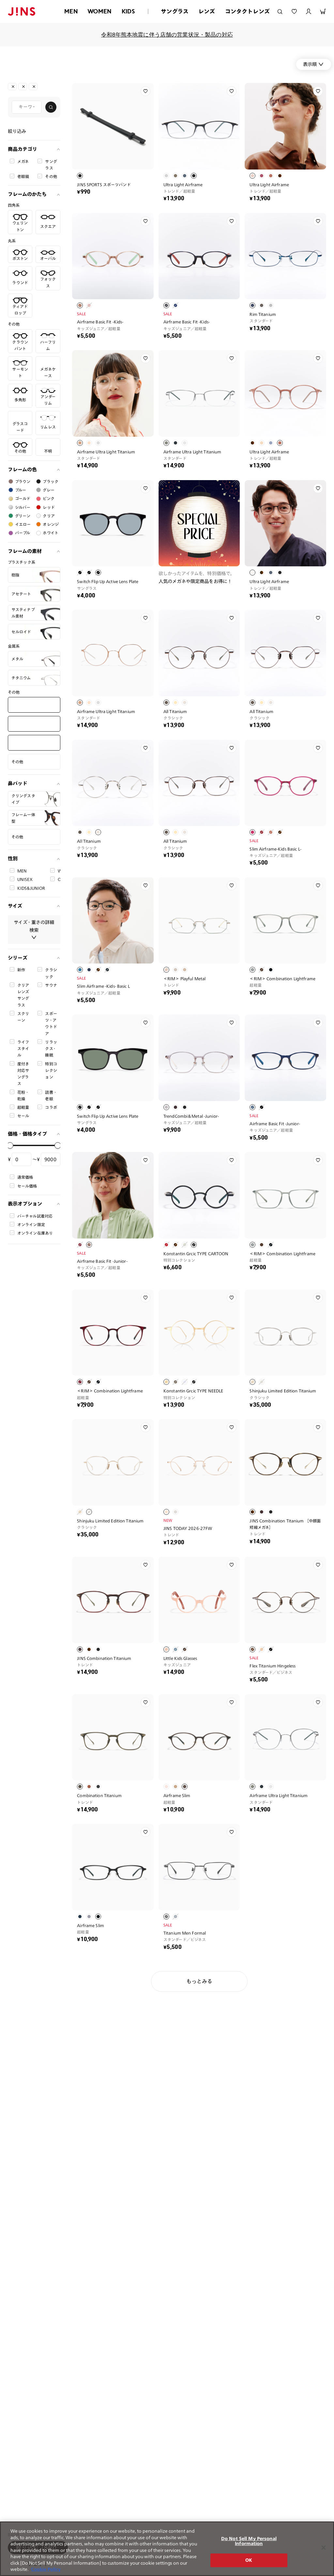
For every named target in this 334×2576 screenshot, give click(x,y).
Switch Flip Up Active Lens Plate (108, 581)
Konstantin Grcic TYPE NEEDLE (193, 1391)
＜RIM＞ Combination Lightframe (282, 979)
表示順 (310, 64)
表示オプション (25, 1204)
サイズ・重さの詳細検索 (34, 926)
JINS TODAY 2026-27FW (188, 1528)
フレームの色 (22, 470)
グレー (48, 490)
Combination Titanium (99, 1795)
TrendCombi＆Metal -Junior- (191, 1116)
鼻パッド (18, 783)
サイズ (15, 906)
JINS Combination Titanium (104, 1658)
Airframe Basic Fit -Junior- (275, 1124)
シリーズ (18, 958)
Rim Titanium (263, 314)
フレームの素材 (25, 551)
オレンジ (51, 524)
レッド (49, 507)
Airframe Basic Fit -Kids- (100, 322)
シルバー (23, 507)
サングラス (175, 11)
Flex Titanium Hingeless (273, 1666)
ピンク (48, 498)
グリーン (23, 516)
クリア (49, 516)
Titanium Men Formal (185, 1933)
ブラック (51, 481)
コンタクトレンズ (247, 11)
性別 (13, 859)
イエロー (23, 524)
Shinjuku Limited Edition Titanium (283, 1391)
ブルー (21, 490)
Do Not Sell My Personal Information (249, 2541)
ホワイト (51, 533)
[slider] (10, 1145)
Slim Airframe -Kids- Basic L (103, 986)
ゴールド (23, 498)
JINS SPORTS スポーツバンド (104, 185)
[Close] (324, 2548)
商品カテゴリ (23, 149)
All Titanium (175, 711)
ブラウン (23, 481)
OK (249, 2560)
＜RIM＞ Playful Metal (184, 979)
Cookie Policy (46, 2569)
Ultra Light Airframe (183, 185)
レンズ (207, 11)
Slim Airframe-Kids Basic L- (275, 849)
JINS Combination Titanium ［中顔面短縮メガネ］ (285, 1524)
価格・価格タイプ (27, 1134)
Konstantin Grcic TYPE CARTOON (196, 1254)
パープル (23, 533)
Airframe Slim (177, 1795)
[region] (167, 2549)
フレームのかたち (27, 194)
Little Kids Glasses (180, 1658)
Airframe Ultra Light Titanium (106, 452)
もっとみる (199, 1981)
